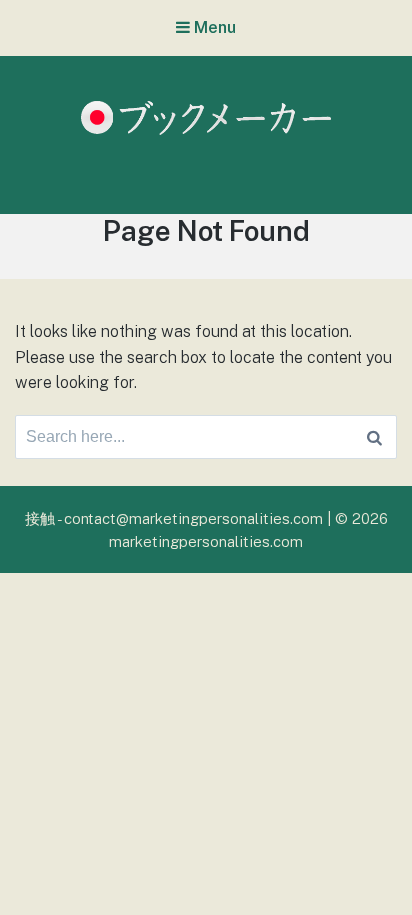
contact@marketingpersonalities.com (193, 518)
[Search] (374, 437)
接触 (40, 518)
